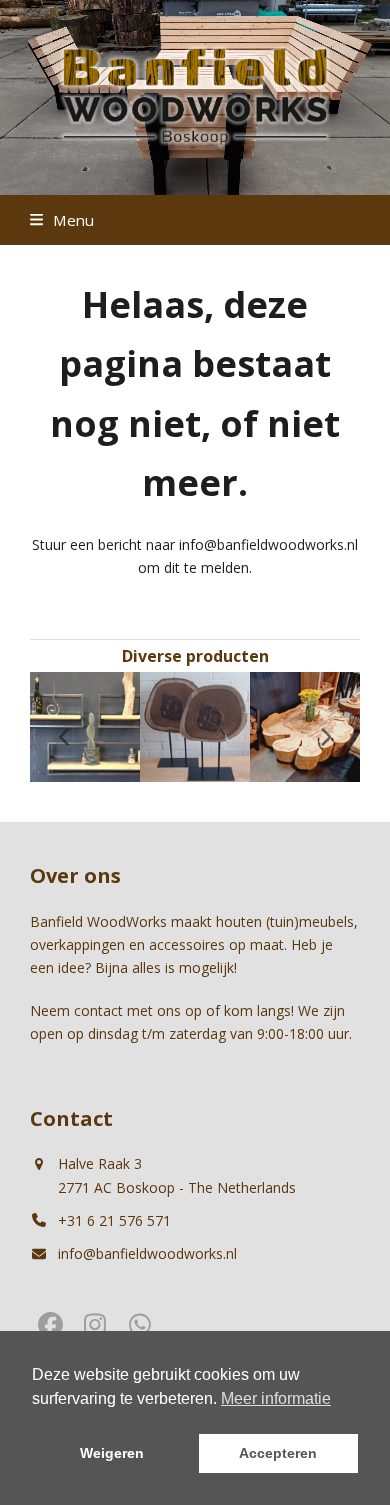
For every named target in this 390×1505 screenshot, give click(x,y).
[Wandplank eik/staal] (85, 725)
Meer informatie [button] (276, 1398)
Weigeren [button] (112, 1453)
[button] (62, 220)
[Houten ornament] (195, 725)
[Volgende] (325, 737)
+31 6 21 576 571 (114, 1220)
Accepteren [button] (278, 1453)
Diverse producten (195, 656)
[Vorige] (65, 737)
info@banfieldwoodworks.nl (147, 1253)
